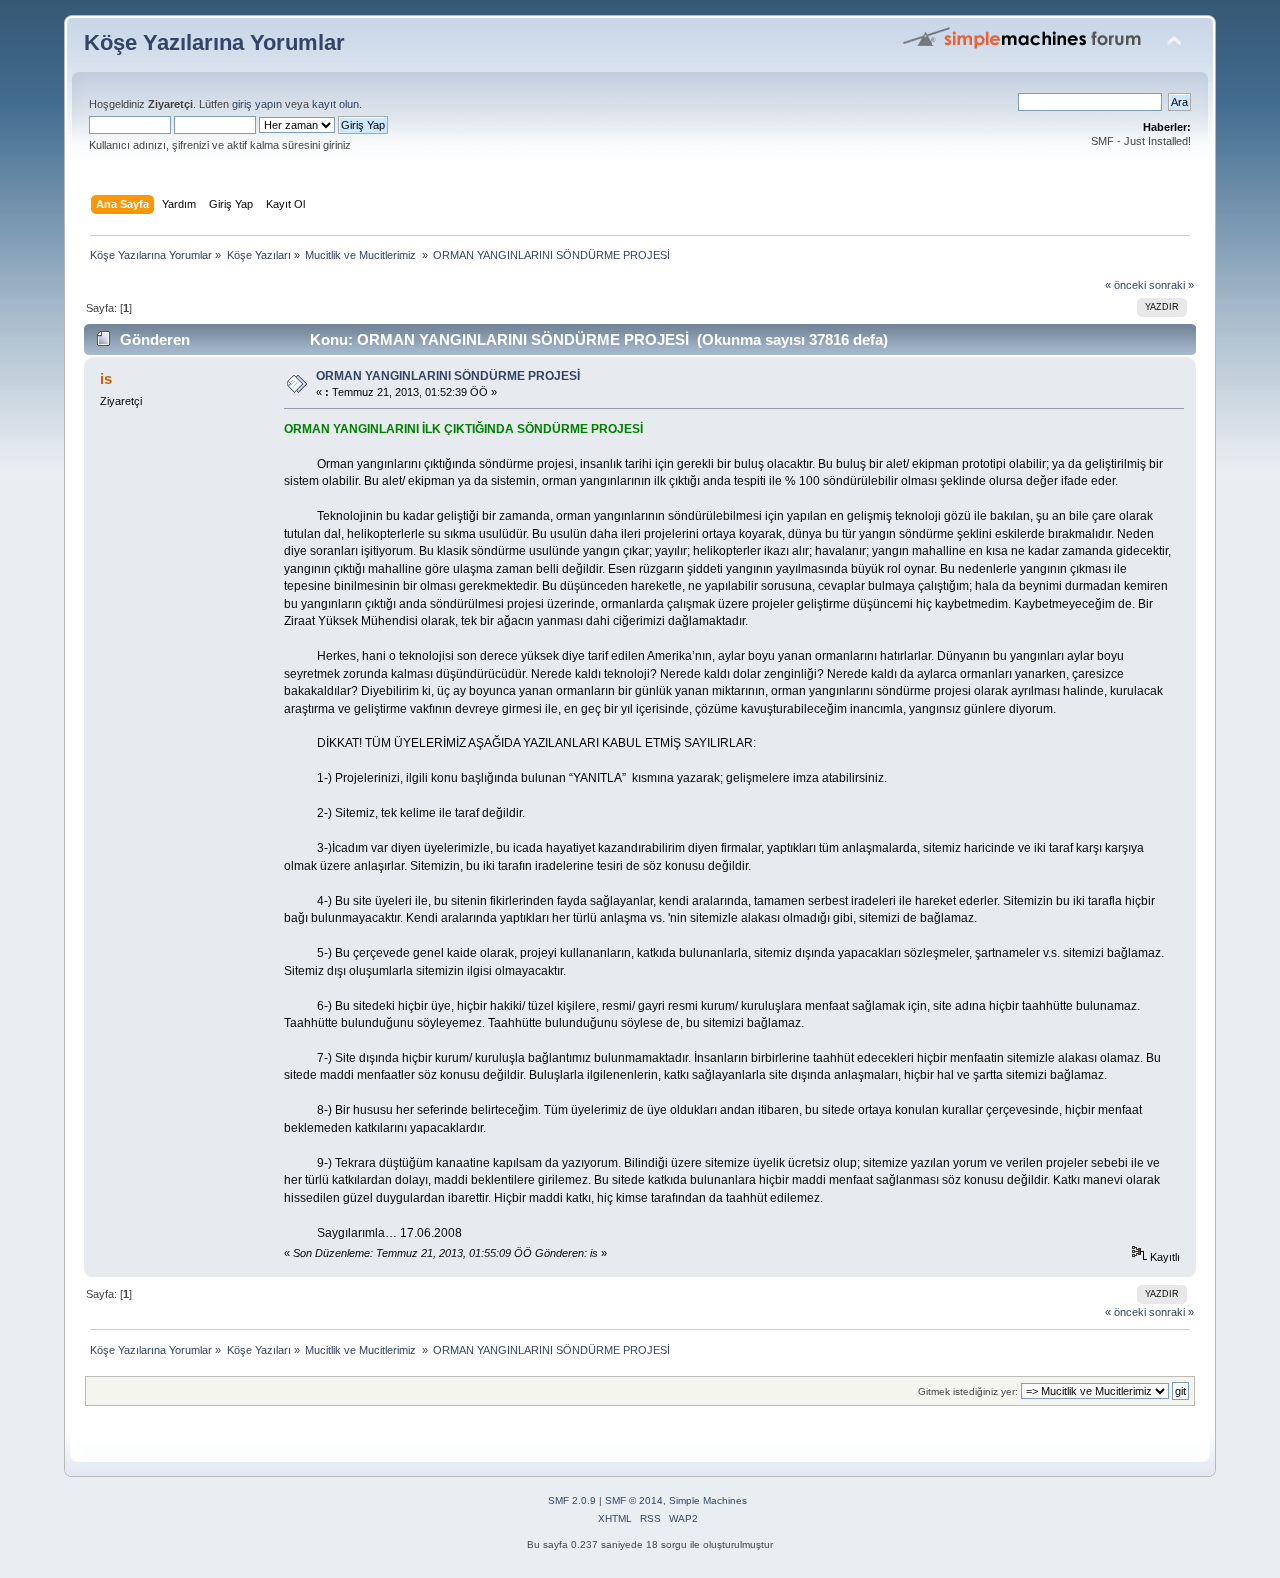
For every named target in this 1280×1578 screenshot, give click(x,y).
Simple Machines (708, 1500)
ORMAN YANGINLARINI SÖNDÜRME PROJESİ (448, 376)
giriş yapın (257, 104)
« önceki (1125, 285)
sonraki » (1171, 285)
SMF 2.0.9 (572, 1500)
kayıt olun (335, 104)
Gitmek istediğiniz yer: (968, 1391)
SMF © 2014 (634, 1500)
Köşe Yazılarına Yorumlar (214, 42)
